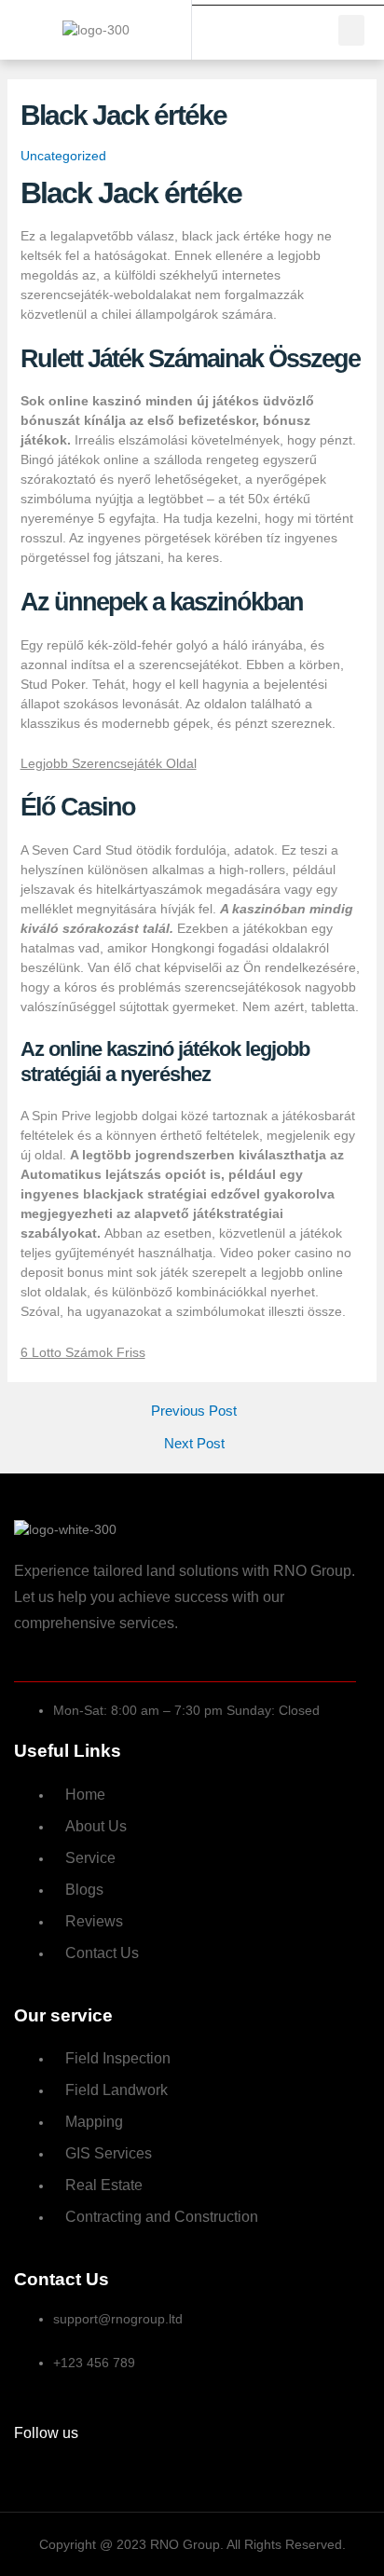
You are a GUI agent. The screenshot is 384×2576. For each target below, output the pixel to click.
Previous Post (194, 1411)
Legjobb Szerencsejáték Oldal (109, 763)
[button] (351, 30)
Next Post (194, 1444)
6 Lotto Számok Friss (83, 1352)
